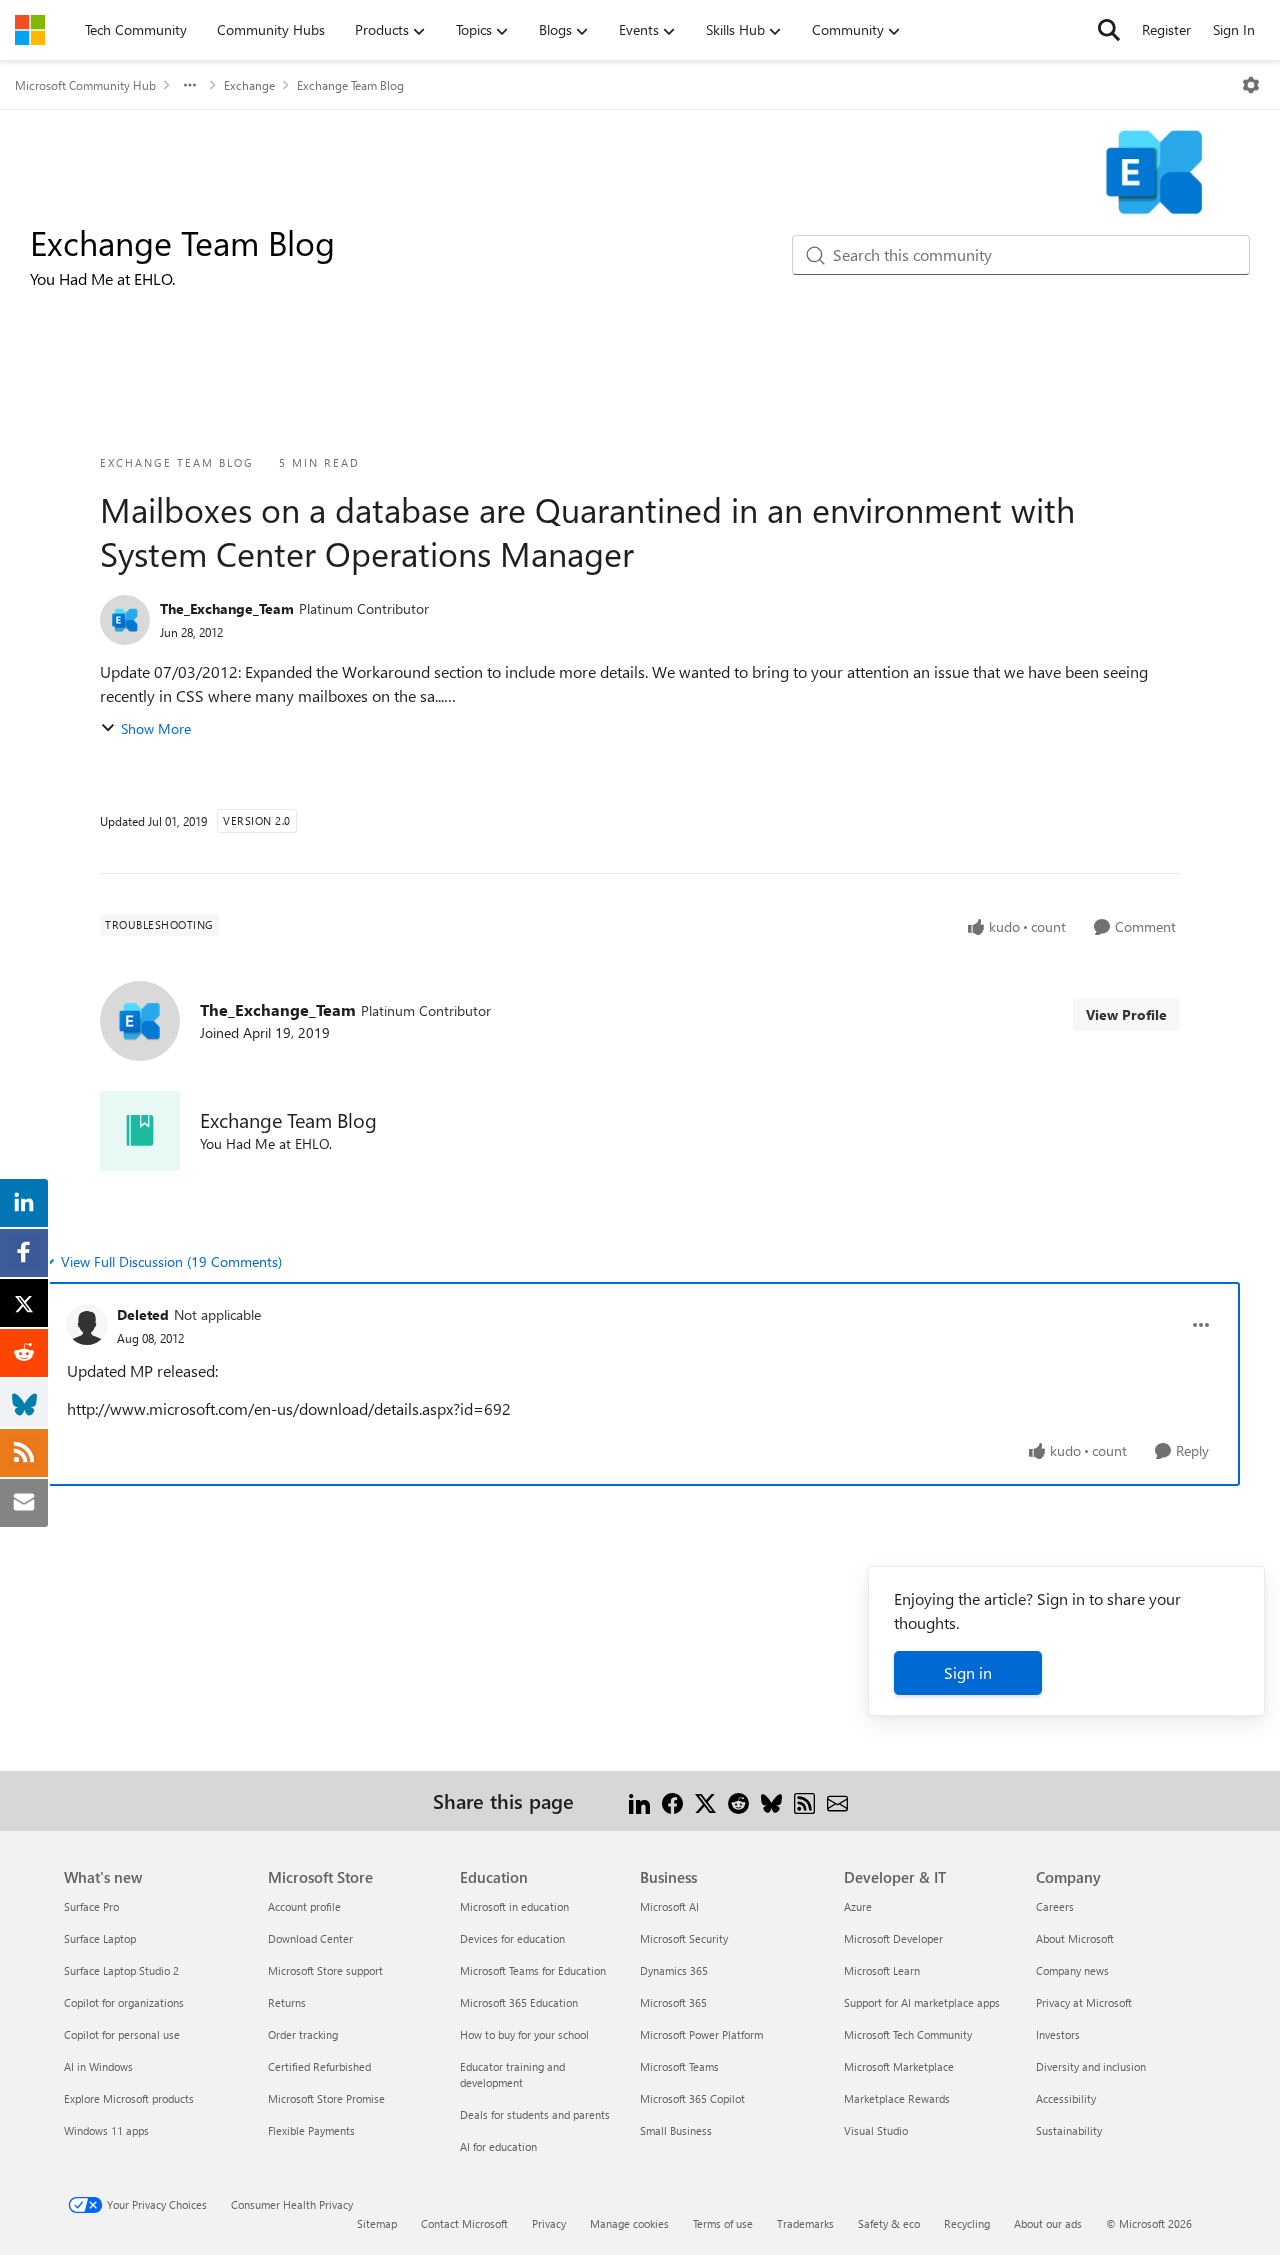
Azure (858, 1906)
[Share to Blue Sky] (771, 1800)
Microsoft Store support (325, 1970)
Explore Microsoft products (129, 2098)
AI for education (498, 2146)
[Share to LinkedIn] (639, 1800)
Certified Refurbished (319, 2066)
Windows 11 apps (106, 2130)
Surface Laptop (100, 1938)
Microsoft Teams (679, 2066)
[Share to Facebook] (672, 1800)
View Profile (1126, 1014)
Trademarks (805, 2223)
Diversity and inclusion (1091, 2066)
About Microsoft (1075, 1938)
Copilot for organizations (124, 2002)
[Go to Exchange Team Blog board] (140, 1131)
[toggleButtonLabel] (1251, 85)
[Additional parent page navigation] (190, 85)
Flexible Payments (311, 2130)
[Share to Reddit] (738, 1800)
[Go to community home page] (30, 30)
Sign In (1234, 29)
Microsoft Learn (882, 1970)
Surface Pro (91, 1906)
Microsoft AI (669, 1906)
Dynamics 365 (674, 1970)
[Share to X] (705, 1800)
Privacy (549, 2223)
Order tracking (303, 2034)
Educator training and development (512, 2074)
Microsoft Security (684, 1938)
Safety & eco (889, 2223)
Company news (1072, 1970)
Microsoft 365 (673, 2002)
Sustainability (1069, 2130)
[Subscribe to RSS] (804, 1800)
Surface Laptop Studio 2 (121, 1970)
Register (1166, 29)
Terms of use (723, 2223)
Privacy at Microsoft (1084, 2002)
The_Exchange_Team (227, 608)
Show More (156, 728)
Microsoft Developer (893, 1938)
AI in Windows (98, 2066)
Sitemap (377, 2223)
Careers (1055, 1906)
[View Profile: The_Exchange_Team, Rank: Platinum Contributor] (125, 620)
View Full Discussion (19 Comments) (171, 1261)
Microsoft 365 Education (519, 2002)
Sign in (968, 1672)
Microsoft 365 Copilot (692, 2098)
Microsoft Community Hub (85, 85)
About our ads (1048, 2223)
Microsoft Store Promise (326, 2098)
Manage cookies (629, 2223)
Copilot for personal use (122, 2034)
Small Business (676, 2130)
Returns (287, 2002)
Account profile (304, 1906)
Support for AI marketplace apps (922, 2002)
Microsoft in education (514, 1906)
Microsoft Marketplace (899, 2066)
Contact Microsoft (464, 2223)
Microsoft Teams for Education (533, 1970)
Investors (1058, 2034)
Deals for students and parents (535, 2114)
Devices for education (512, 1938)
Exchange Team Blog (350, 85)
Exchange (249, 85)
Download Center (310, 1938)
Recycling (967, 2223)
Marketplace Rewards (897, 2098)
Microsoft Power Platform (701, 2034)
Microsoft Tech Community (908, 2034)
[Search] (1109, 30)
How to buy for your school (524, 2034)
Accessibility (1066, 2098)
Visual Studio (876, 2130)
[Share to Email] (837, 1800)
